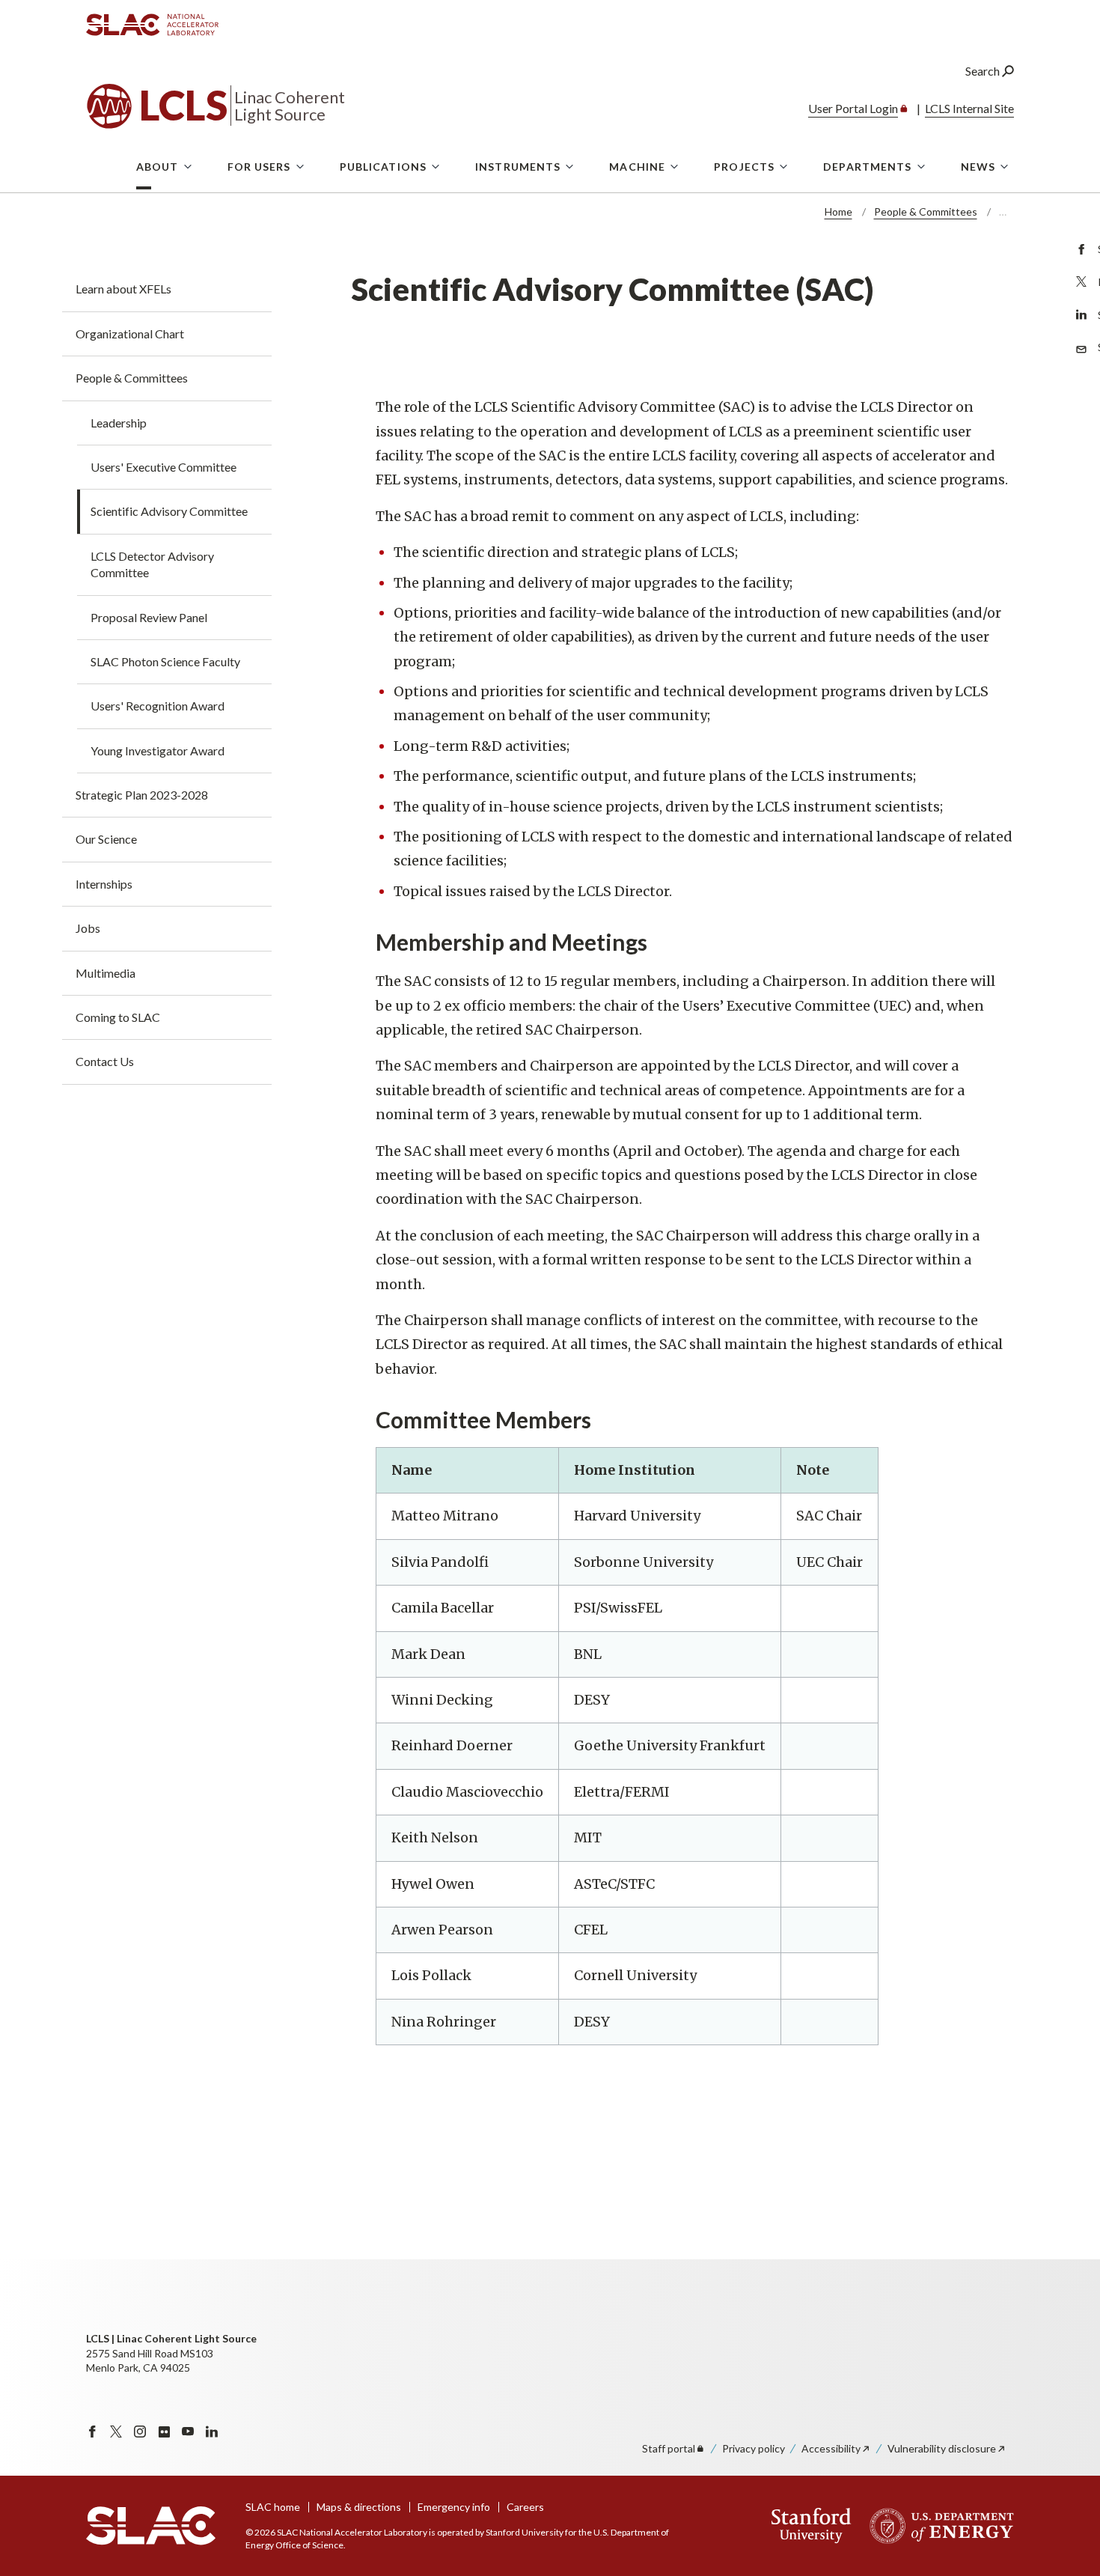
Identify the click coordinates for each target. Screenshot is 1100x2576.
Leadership (119, 423)
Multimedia (106, 973)
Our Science (106, 839)
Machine (637, 167)
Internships (104, 884)
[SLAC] (151, 2526)
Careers (525, 2507)
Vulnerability (942, 2448)
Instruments (518, 167)
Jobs (88, 928)
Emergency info (454, 2507)
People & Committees (926, 211)
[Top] (1065, 2381)
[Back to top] (1065, 2528)
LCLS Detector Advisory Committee (152, 564)
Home (838, 211)
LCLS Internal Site (969, 108)
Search (984, 71)
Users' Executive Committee (164, 467)
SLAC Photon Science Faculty (165, 661)
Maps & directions (359, 2507)
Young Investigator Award (158, 750)
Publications (383, 167)
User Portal (853, 108)
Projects (744, 167)
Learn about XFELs (123, 289)
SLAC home (273, 2507)
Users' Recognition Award (158, 706)
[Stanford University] (812, 2526)
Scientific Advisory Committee (169, 511)
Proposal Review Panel (149, 617)
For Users (259, 167)
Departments (867, 167)
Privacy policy (754, 2448)
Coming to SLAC (118, 1017)
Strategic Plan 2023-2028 (142, 795)
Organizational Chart (130, 334)
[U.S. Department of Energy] (937, 2526)
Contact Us (105, 1061)
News (978, 167)
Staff (669, 2448)
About (158, 167)
